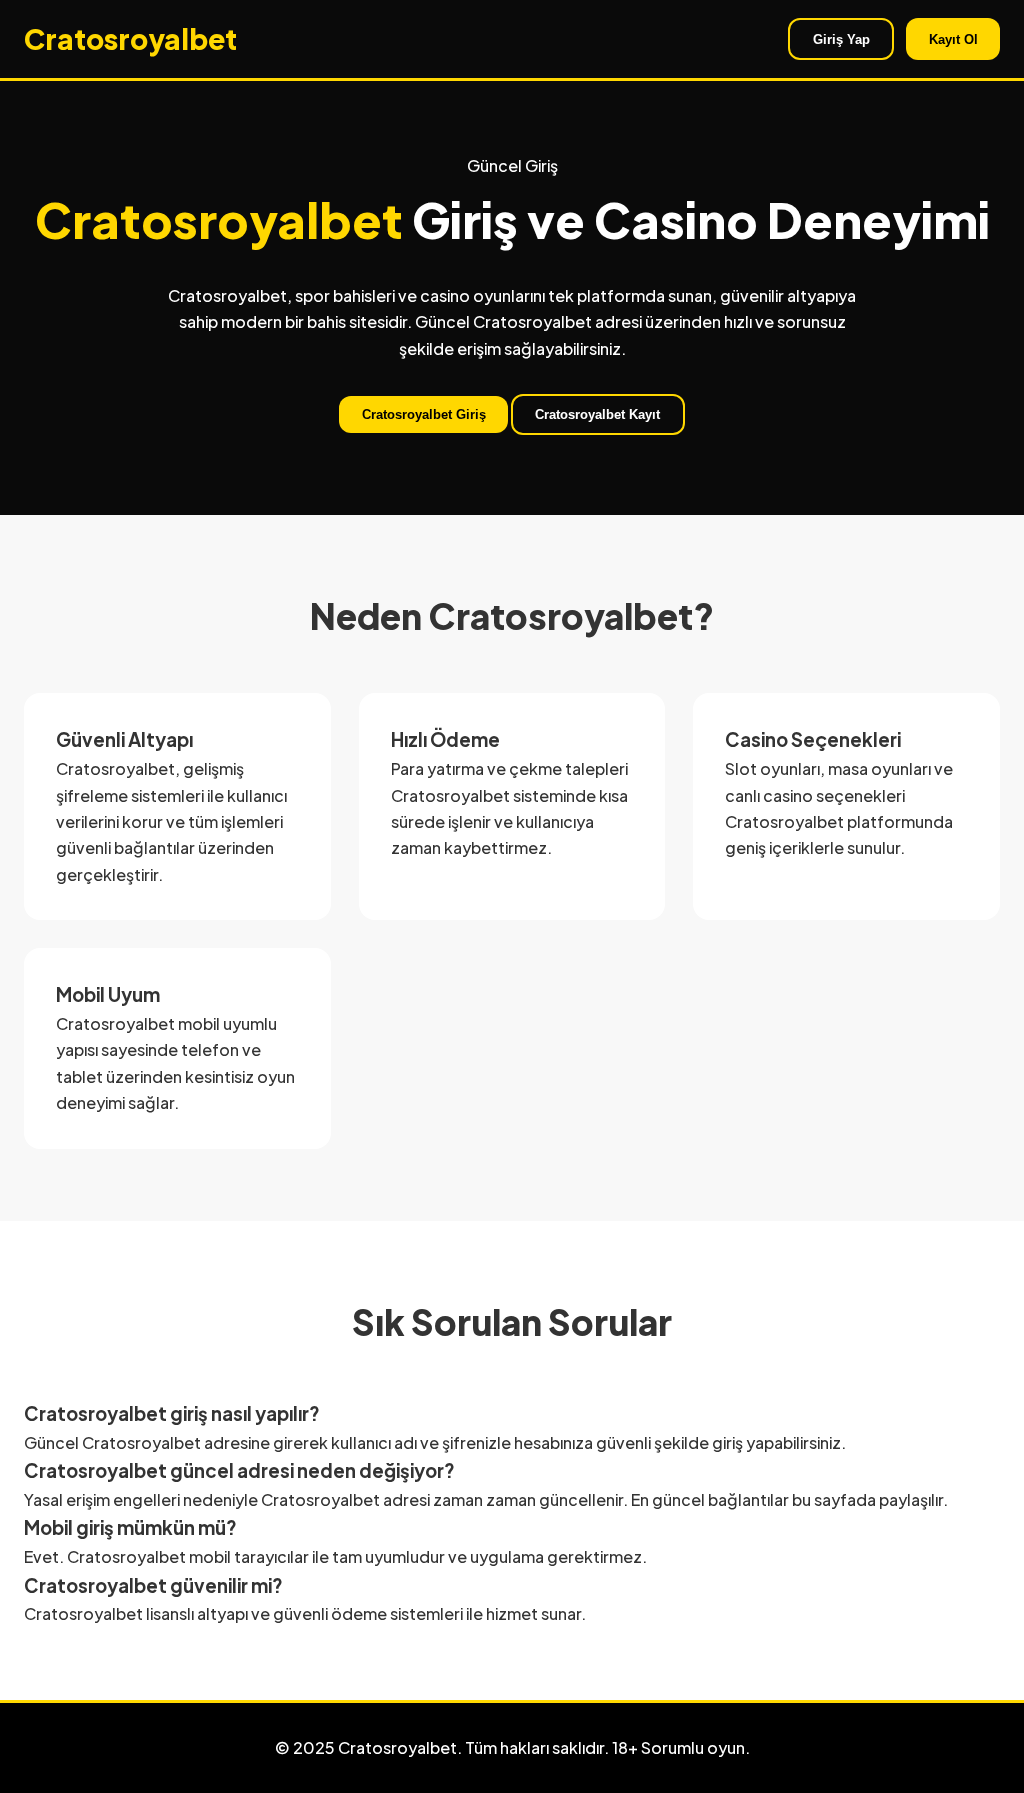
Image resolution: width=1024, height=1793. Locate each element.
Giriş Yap (841, 39)
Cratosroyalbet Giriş (424, 414)
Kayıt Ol (953, 39)
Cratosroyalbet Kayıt (597, 414)
